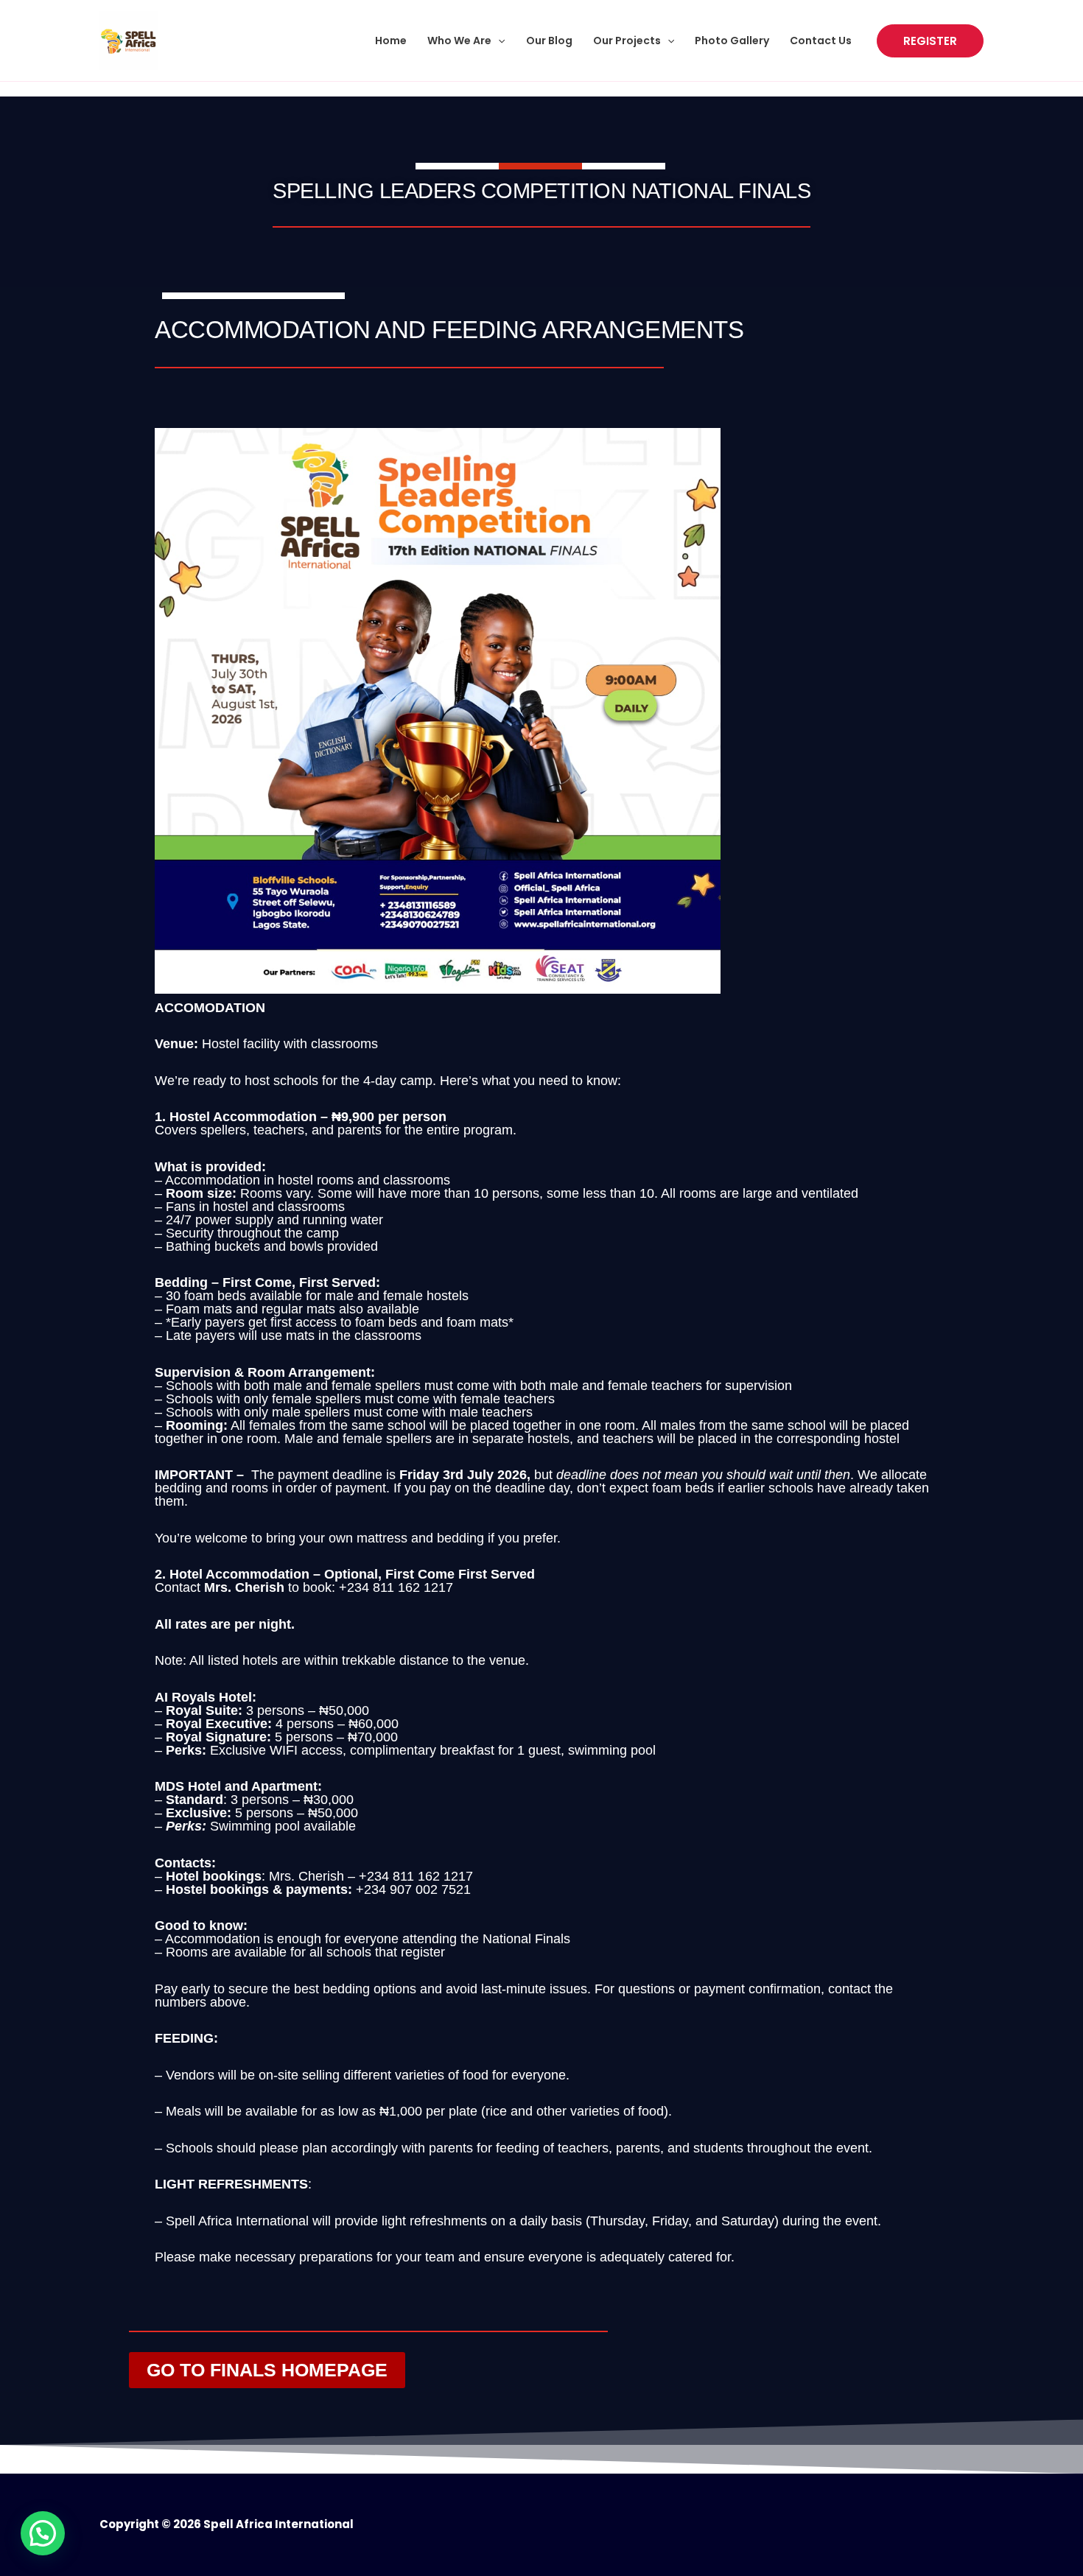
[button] (498, 41)
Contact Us (821, 41)
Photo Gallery (732, 41)
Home (391, 41)
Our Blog (549, 41)
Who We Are (459, 41)
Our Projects (627, 41)
